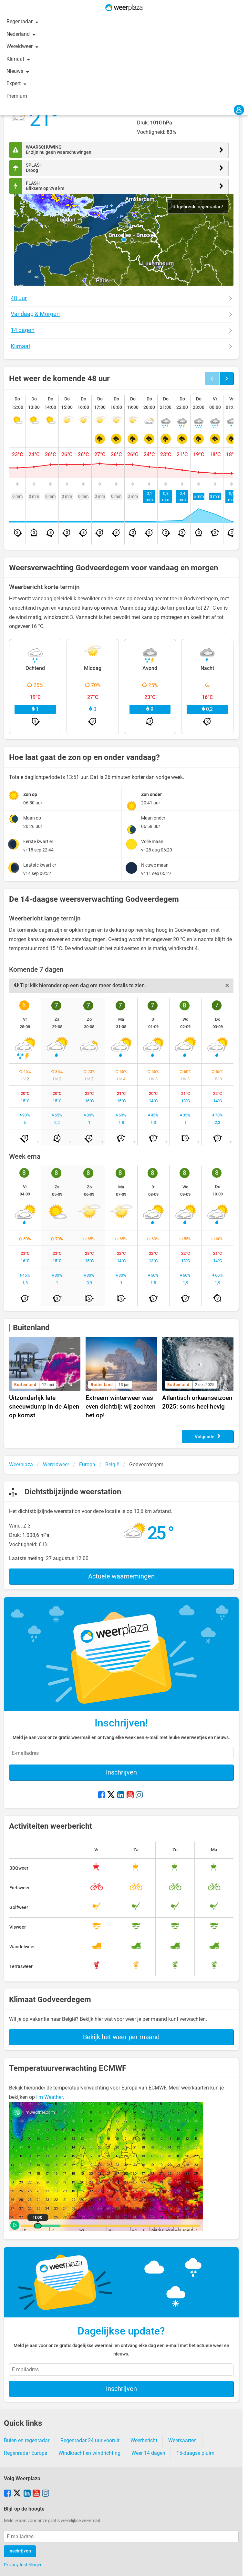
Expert (14, 83)
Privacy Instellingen (23, 2565)
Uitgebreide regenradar (197, 207)
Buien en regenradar (27, 2440)
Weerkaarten (182, 2440)
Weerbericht (144, 2440)
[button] (124, 240)
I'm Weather (49, 2097)
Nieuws (15, 71)
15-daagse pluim (195, 2453)
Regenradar (20, 21)
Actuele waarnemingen (121, 1576)
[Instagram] (139, 1795)
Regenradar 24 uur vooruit (90, 2440)
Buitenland (31, 1328)
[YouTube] (130, 1795)
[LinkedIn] (121, 1795)
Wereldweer (20, 46)
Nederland (19, 34)
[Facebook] (101, 1795)
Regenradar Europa (26, 2453)
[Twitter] (111, 1795)
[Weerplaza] (124, 8)
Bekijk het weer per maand (121, 2037)
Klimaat (16, 59)
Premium (17, 96)
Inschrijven (121, 1772)
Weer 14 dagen (148, 2453)
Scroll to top (238, 2566)
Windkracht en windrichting (89, 2453)
